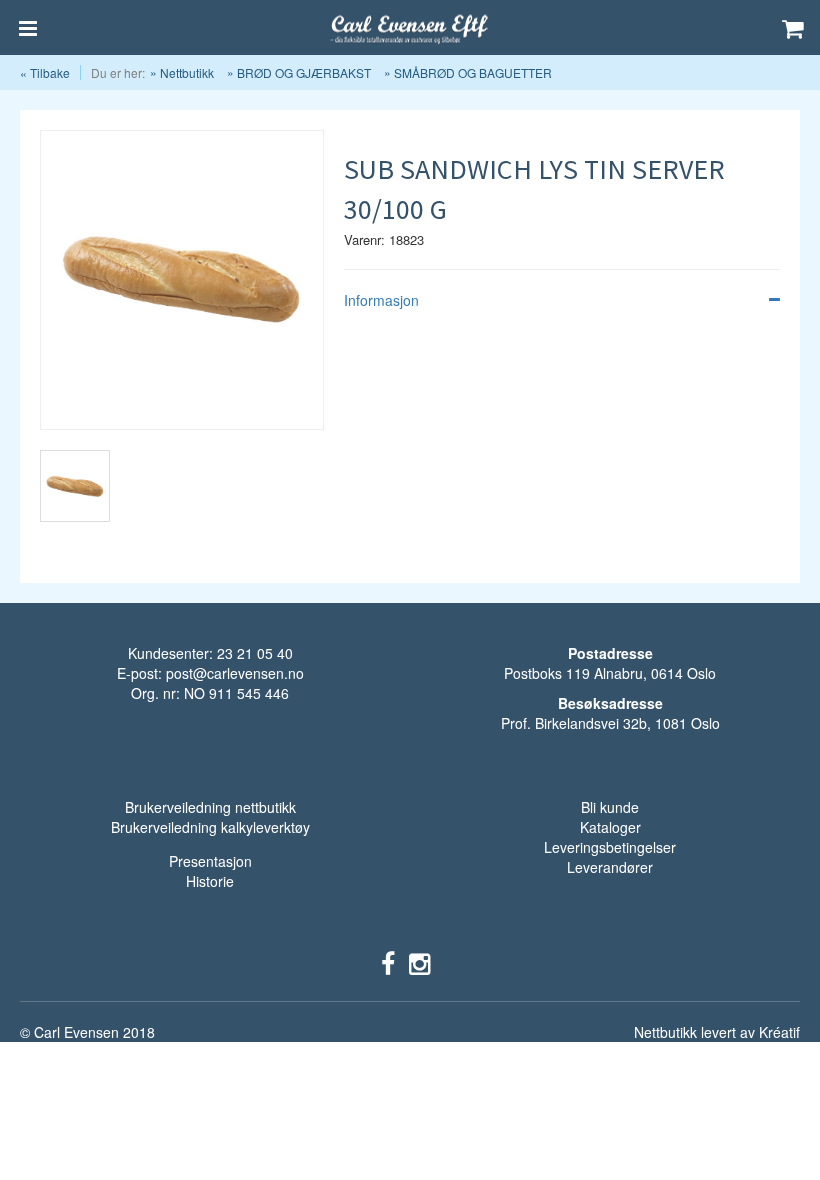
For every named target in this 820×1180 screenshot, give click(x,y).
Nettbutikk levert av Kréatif (717, 1032)
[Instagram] (419, 962)
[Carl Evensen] (410, 28)
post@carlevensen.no (235, 673)
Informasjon (381, 300)
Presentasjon (210, 861)
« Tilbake (45, 72)
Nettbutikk (187, 72)
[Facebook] (388, 962)
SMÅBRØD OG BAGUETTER (473, 72)
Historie (210, 881)
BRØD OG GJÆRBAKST (304, 72)
